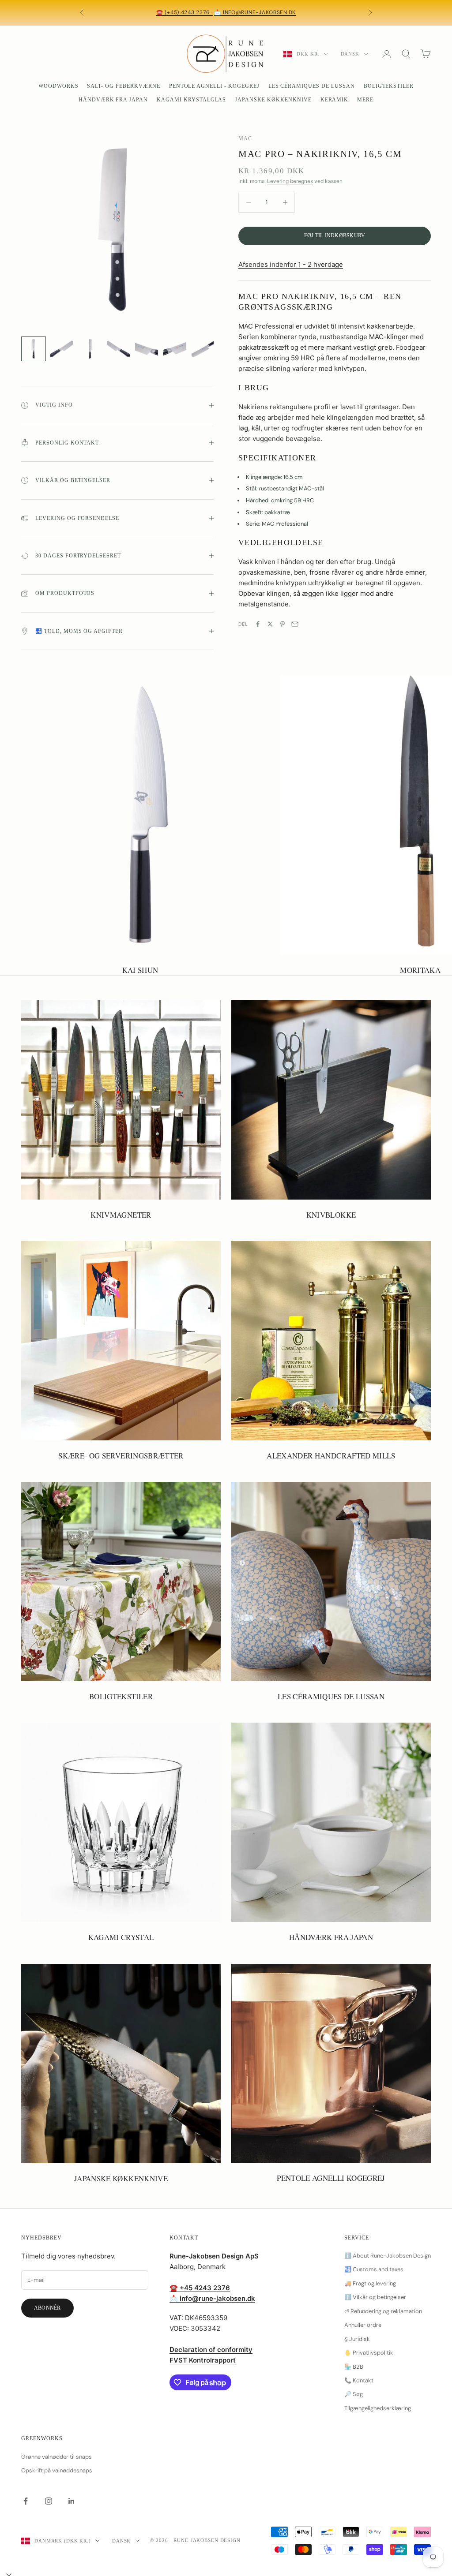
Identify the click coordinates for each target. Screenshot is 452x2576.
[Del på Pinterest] (282, 624)
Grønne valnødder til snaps (56, 2457)
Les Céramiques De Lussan (312, 86)
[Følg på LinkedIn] (72, 2501)
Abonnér (47, 2308)
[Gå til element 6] (175, 349)
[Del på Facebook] (258, 624)
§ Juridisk (357, 2339)
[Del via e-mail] (295, 624)
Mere (365, 100)
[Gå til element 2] (62, 349)
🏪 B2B (354, 2367)
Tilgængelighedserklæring (378, 2408)
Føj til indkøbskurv (335, 236)
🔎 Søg (354, 2394)
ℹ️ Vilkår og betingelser (375, 2297)
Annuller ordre (363, 2325)
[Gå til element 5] (147, 349)
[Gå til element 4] (118, 349)
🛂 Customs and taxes (374, 2269)
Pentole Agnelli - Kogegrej (214, 86)
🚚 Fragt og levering (370, 2283)
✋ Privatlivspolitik (369, 2353)
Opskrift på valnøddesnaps (57, 2470)
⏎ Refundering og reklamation (383, 2311)
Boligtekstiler (389, 86)
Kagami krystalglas (191, 100)
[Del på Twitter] (270, 624)
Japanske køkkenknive (273, 100)
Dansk (350, 54)
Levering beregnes (290, 181)
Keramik (335, 100)
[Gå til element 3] (90, 349)
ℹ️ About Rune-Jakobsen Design (388, 2256)
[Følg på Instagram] (49, 2501)
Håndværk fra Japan (113, 100)
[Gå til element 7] (203, 349)
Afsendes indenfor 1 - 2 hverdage (291, 264)
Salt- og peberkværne (123, 86)
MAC (245, 138)
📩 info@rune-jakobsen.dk (255, 12)
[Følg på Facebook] (26, 2501)
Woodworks (58, 86)
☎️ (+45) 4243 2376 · (185, 12)
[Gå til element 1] (34, 349)
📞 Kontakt (359, 2380)
